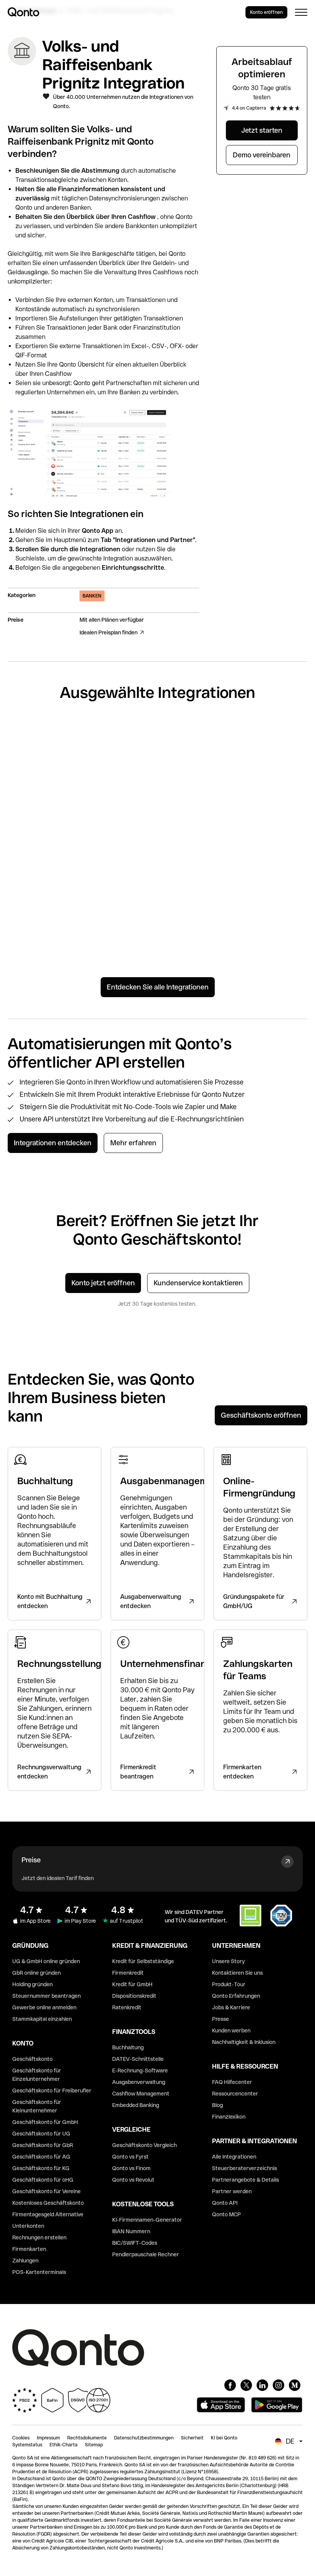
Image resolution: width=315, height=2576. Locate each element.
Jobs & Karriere (231, 2007)
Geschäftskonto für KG (41, 2168)
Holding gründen (32, 1984)
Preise (31, 1860)
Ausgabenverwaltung (139, 2082)
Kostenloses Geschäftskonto (48, 2203)
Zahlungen (25, 2261)
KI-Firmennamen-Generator (147, 2220)
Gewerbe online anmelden (44, 2007)
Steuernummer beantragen (46, 1996)
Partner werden (232, 2191)
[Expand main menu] (301, 12)
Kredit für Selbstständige (143, 1961)
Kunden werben (231, 2030)
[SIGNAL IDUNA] (273, 756)
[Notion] (42, 871)
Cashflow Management (141, 2094)
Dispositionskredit (134, 1996)
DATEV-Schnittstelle (138, 2059)
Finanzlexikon (229, 2117)
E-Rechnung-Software (140, 2070)
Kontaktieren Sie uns (237, 1973)
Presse (220, 2019)
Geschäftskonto (32, 2059)
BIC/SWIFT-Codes (135, 2243)
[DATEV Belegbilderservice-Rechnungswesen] (196, 891)
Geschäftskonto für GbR (43, 2145)
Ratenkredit (127, 2007)
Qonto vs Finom (131, 2168)
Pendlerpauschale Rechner (146, 2254)
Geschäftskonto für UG (41, 2134)
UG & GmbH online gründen (46, 1961)
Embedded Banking (136, 2105)
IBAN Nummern (131, 2231)
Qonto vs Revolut (133, 2180)
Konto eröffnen (266, 12)
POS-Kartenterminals (39, 2272)
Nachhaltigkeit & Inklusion (244, 2042)
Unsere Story (228, 1961)
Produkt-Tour (229, 1984)
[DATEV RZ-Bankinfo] (119, 881)
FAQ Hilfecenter (232, 2082)
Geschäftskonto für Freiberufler (52, 2090)
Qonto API (225, 2203)
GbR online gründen (36, 1973)
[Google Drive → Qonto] (196, 774)
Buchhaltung (128, 2047)
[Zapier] (42, 754)
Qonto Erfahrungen (236, 1996)
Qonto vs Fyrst (130, 2157)
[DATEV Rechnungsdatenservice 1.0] (273, 895)
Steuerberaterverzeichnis (245, 2168)
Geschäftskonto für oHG (43, 2180)
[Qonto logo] (23, 12)
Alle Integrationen (234, 2157)
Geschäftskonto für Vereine (46, 2191)
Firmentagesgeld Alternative (48, 2214)
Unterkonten (28, 2226)
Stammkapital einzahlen (42, 2019)
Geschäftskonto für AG (41, 2157)
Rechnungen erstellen (39, 2237)
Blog (217, 2105)
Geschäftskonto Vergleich (144, 2145)
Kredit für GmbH (132, 1984)
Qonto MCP (226, 2214)
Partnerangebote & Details (245, 2180)
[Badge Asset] (230, 2385)
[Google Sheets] (119, 756)
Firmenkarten (29, 2249)
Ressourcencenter (235, 2094)
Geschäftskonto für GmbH (45, 2122)
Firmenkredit (128, 1973)
